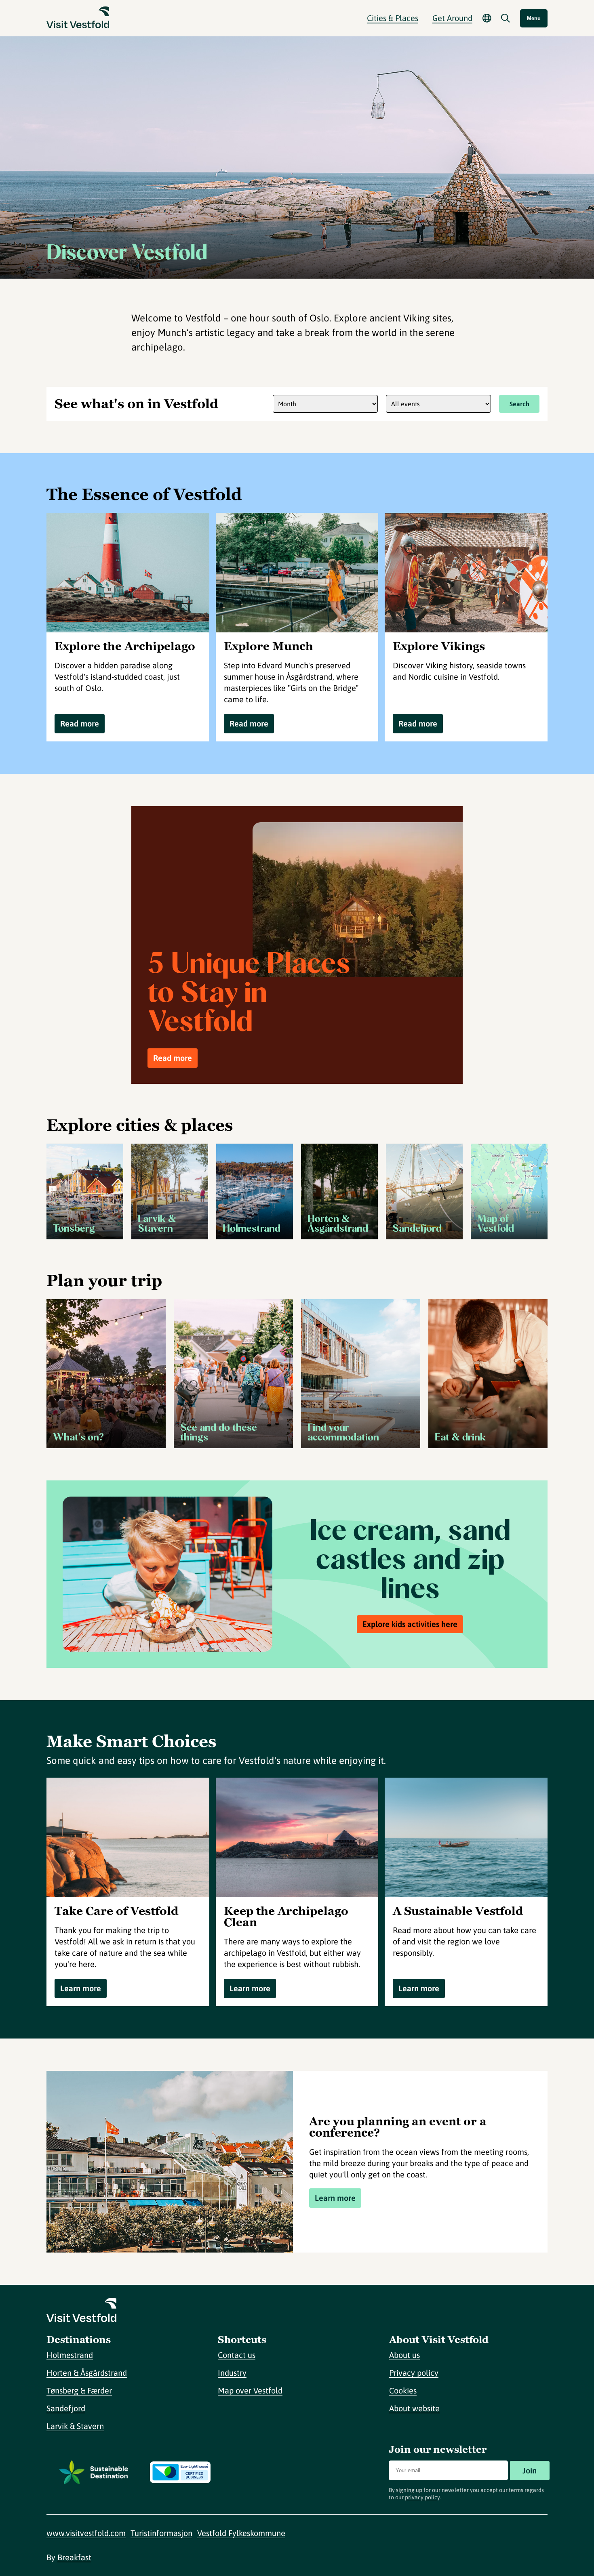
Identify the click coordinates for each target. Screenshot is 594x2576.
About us (404, 2355)
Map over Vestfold (250, 2390)
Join (530, 2470)
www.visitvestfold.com (86, 2533)
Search (519, 404)
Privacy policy (414, 2373)
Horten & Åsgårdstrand (87, 2373)
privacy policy (422, 2497)
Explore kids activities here (410, 1624)
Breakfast (74, 2557)
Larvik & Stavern (75, 2426)
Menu (534, 18)
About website (414, 2408)
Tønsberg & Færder (79, 2390)
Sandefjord (66, 2408)
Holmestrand (70, 2355)
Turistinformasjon (161, 2533)
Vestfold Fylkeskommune (241, 2533)
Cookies (403, 2390)
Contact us (237, 2355)
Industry (232, 2373)
